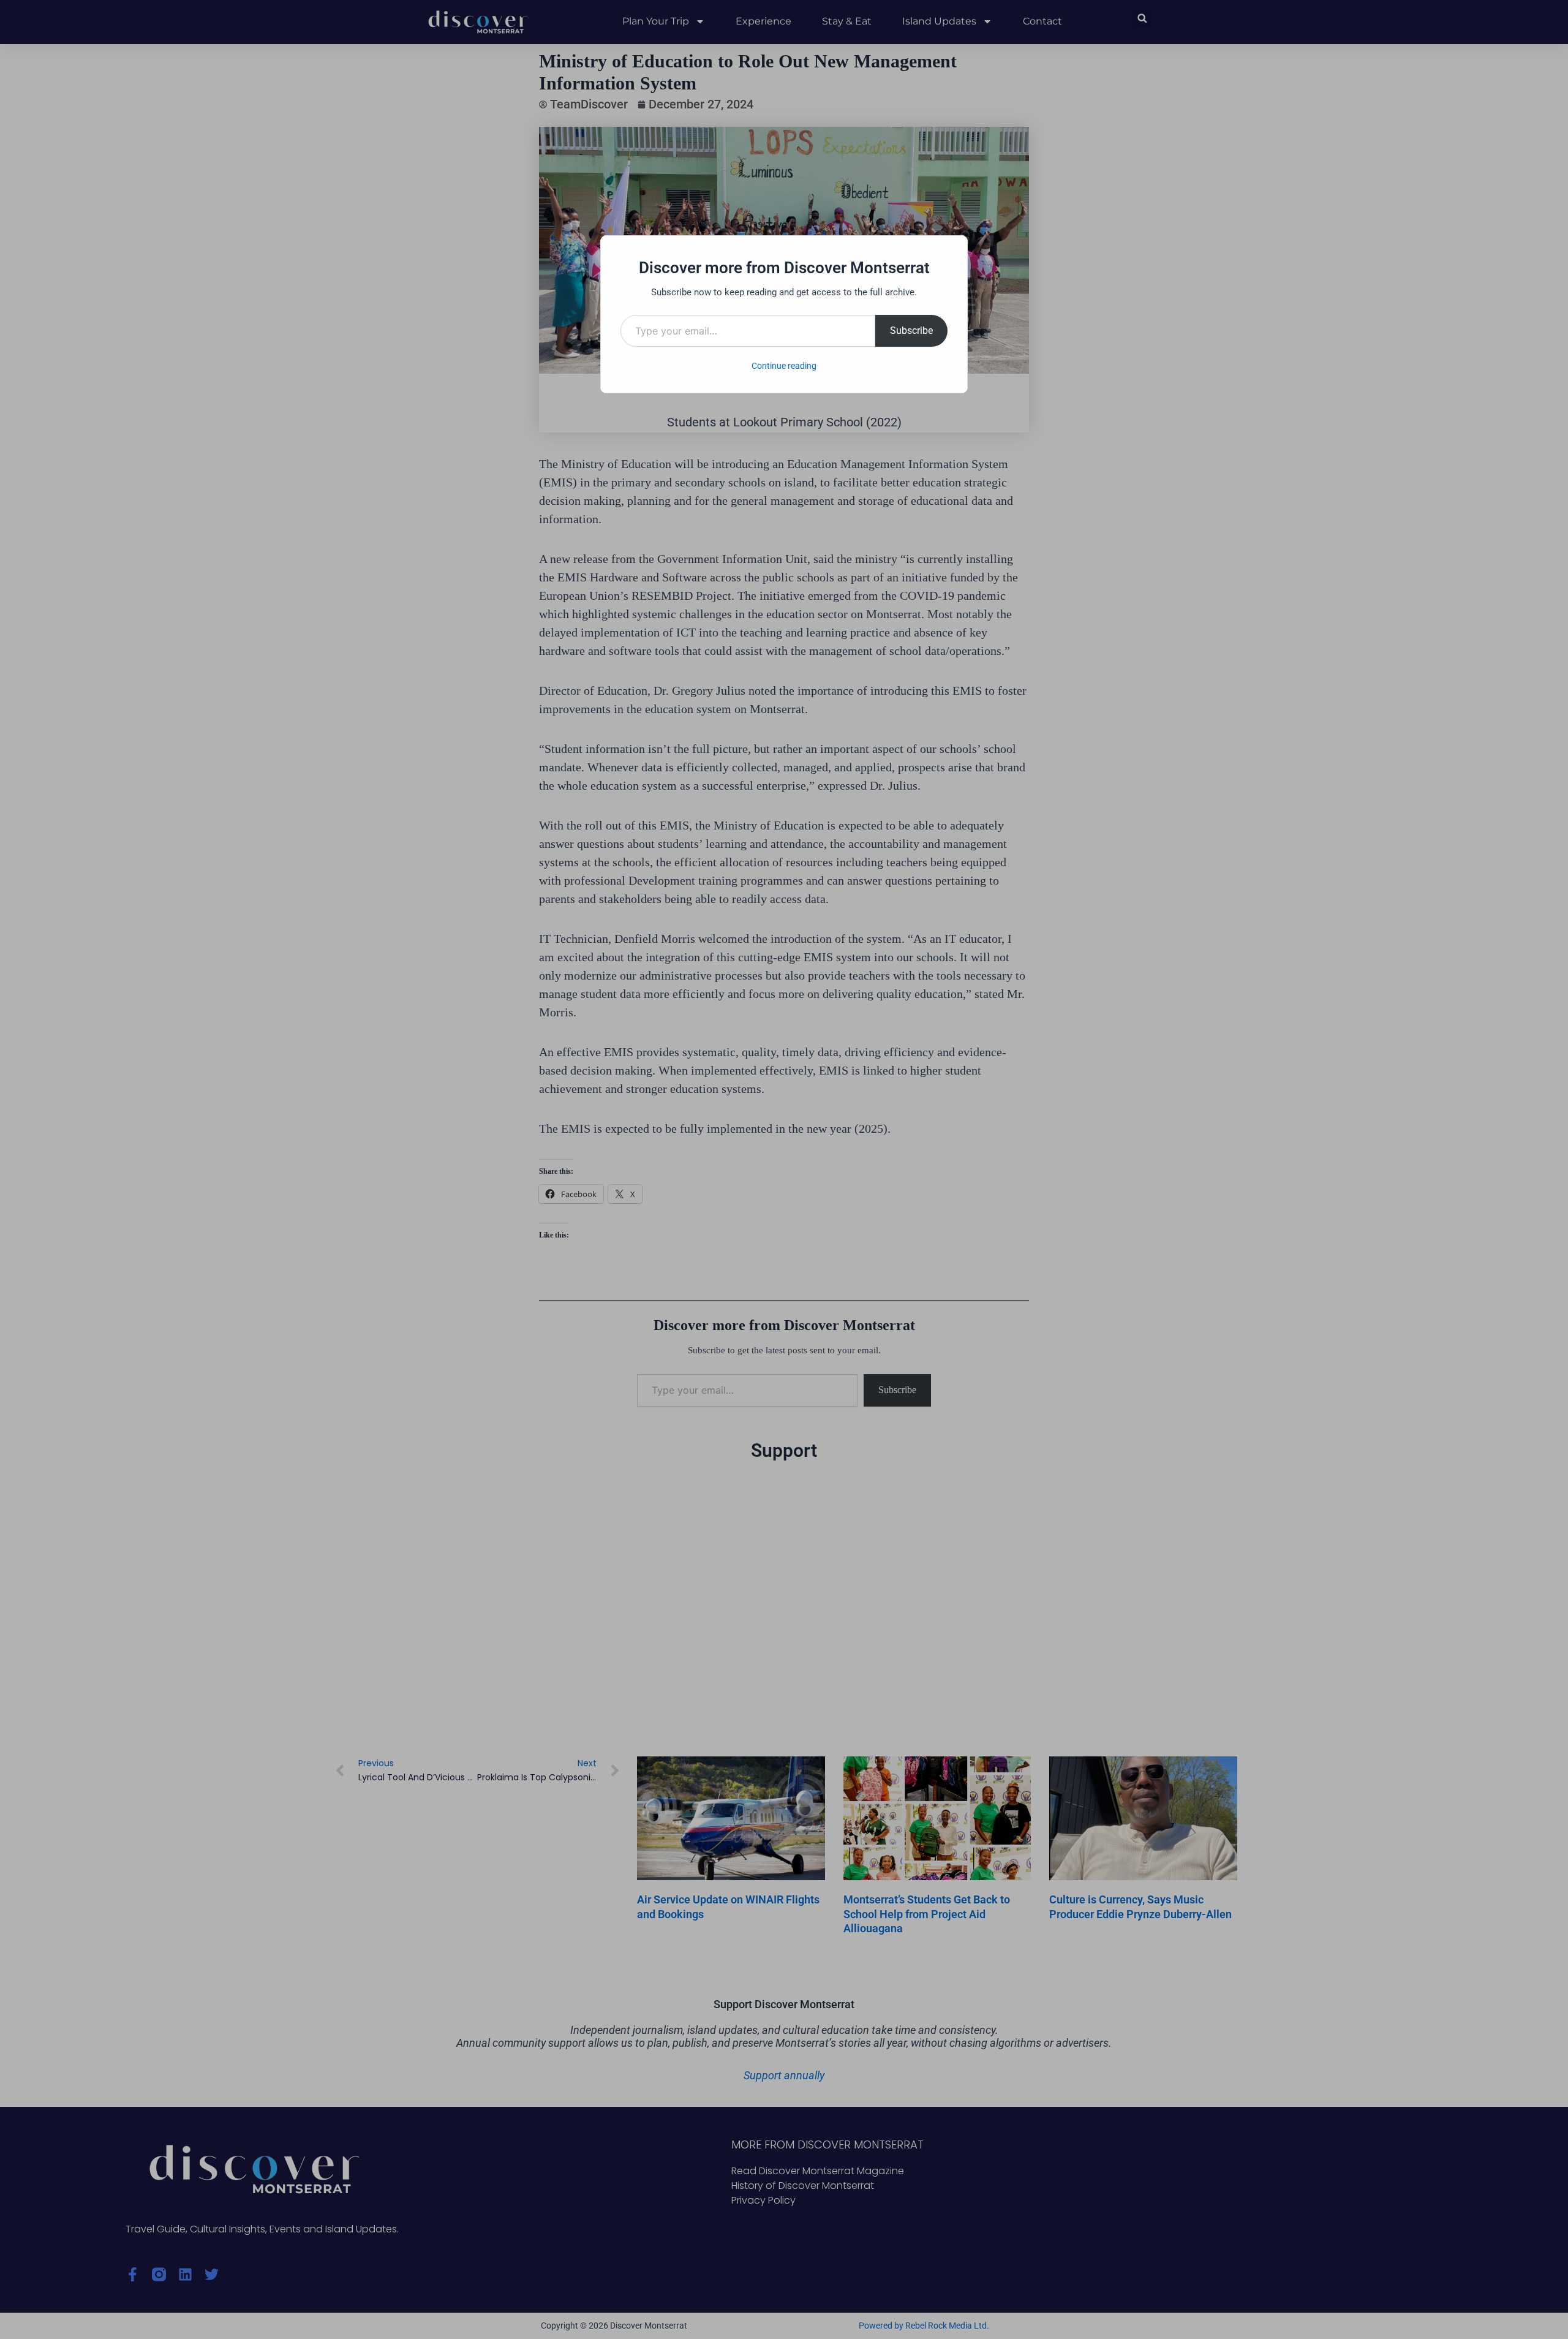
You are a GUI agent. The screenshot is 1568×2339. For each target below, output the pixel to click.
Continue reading (784, 366)
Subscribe (911, 331)
